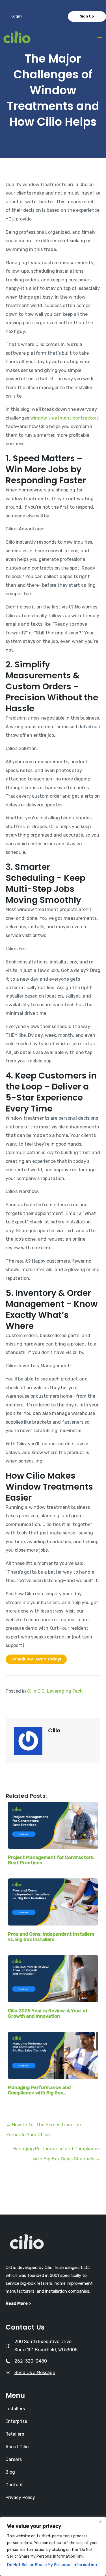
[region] (53, 2546)
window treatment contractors (64, 418)
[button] (17, 16)
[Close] (100, 2522)
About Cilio (17, 2447)
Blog (10, 2472)
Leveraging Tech (65, 1691)
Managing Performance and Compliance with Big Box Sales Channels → (56, 2150)
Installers (15, 2409)
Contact (14, 2485)
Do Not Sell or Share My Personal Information (52, 2565)
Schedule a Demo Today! (36, 1659)
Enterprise (16, 2421)
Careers (14, 2459)
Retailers (15, 2434)
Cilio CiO (36, 1691)
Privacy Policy (20, 2497)
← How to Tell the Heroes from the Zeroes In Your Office (44, 2126)
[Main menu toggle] (100, 38)
